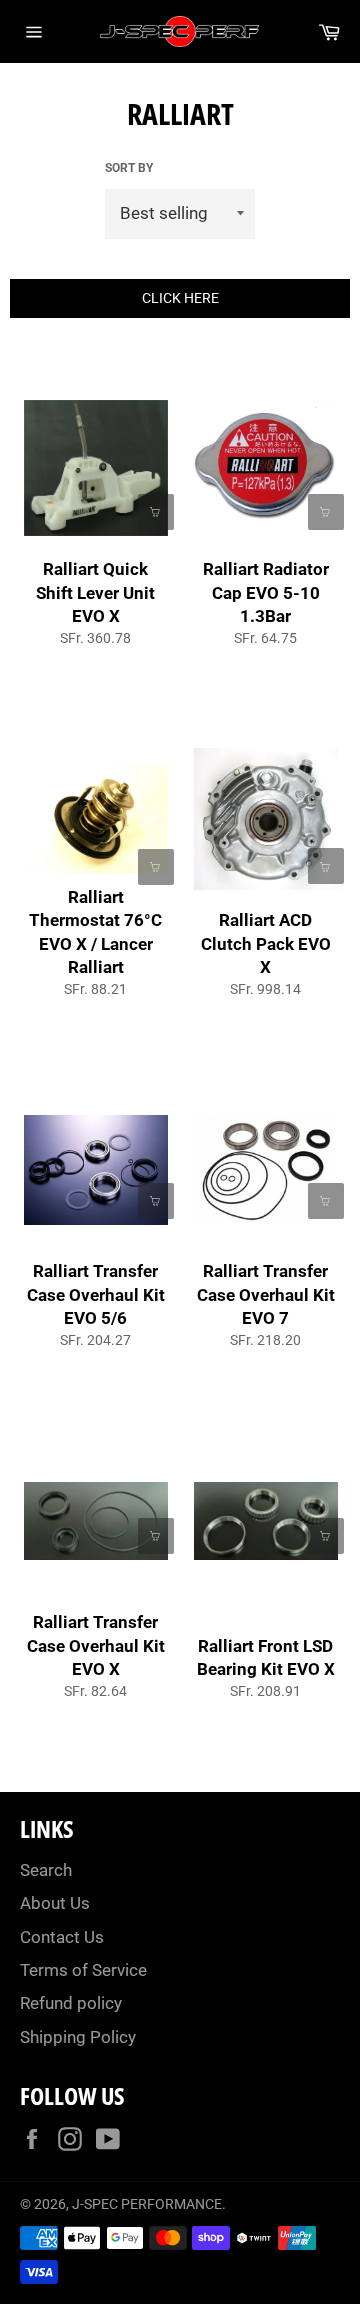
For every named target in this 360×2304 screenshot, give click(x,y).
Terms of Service (83, 1970)
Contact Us (62, 1937)
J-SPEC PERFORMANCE (147, 2204)
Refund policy (71, 2003)
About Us (55, 1903)
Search (46, 1870)
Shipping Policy (78, 2037)
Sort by (129, 168)
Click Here (180, 298)
